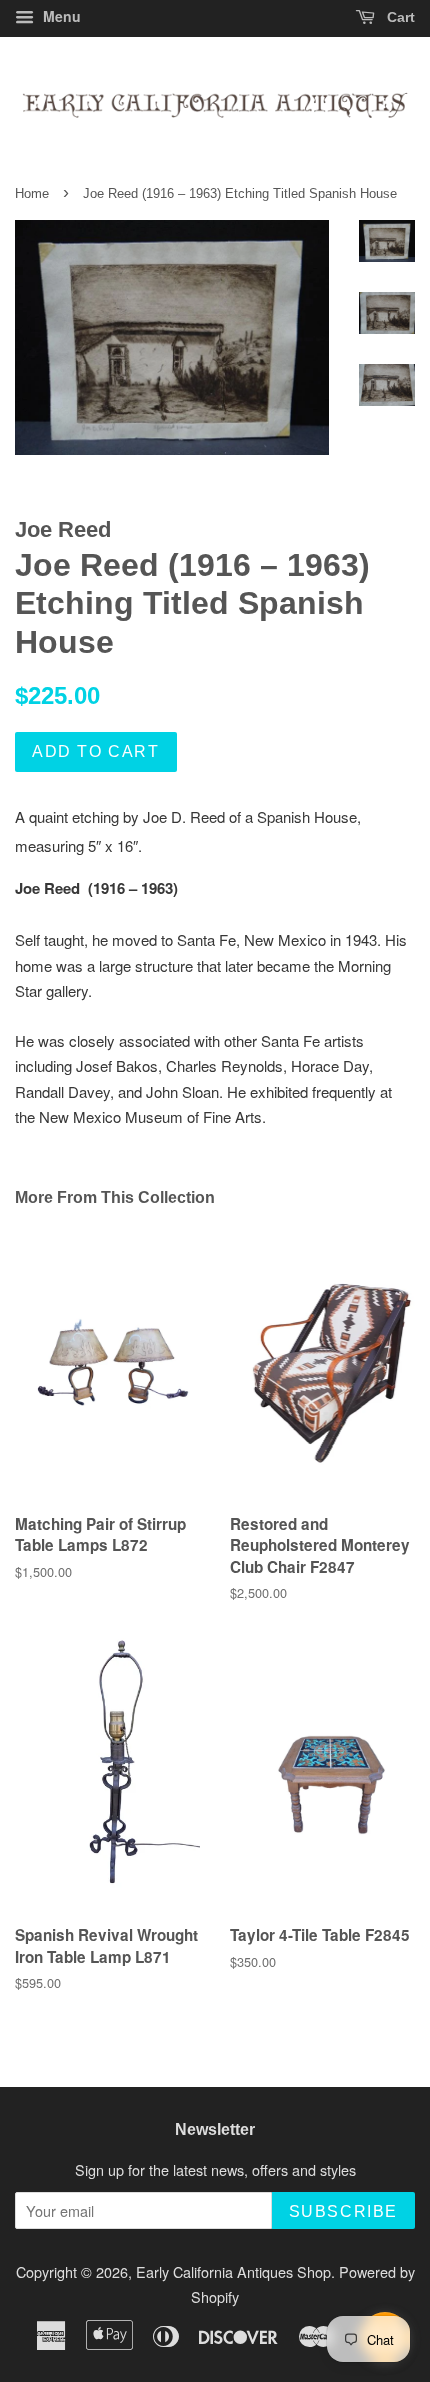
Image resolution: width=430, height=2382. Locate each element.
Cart (399, 17)
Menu (60, 16)
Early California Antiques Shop (233, 2271)
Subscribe (343, 2211)
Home (32, 193)
